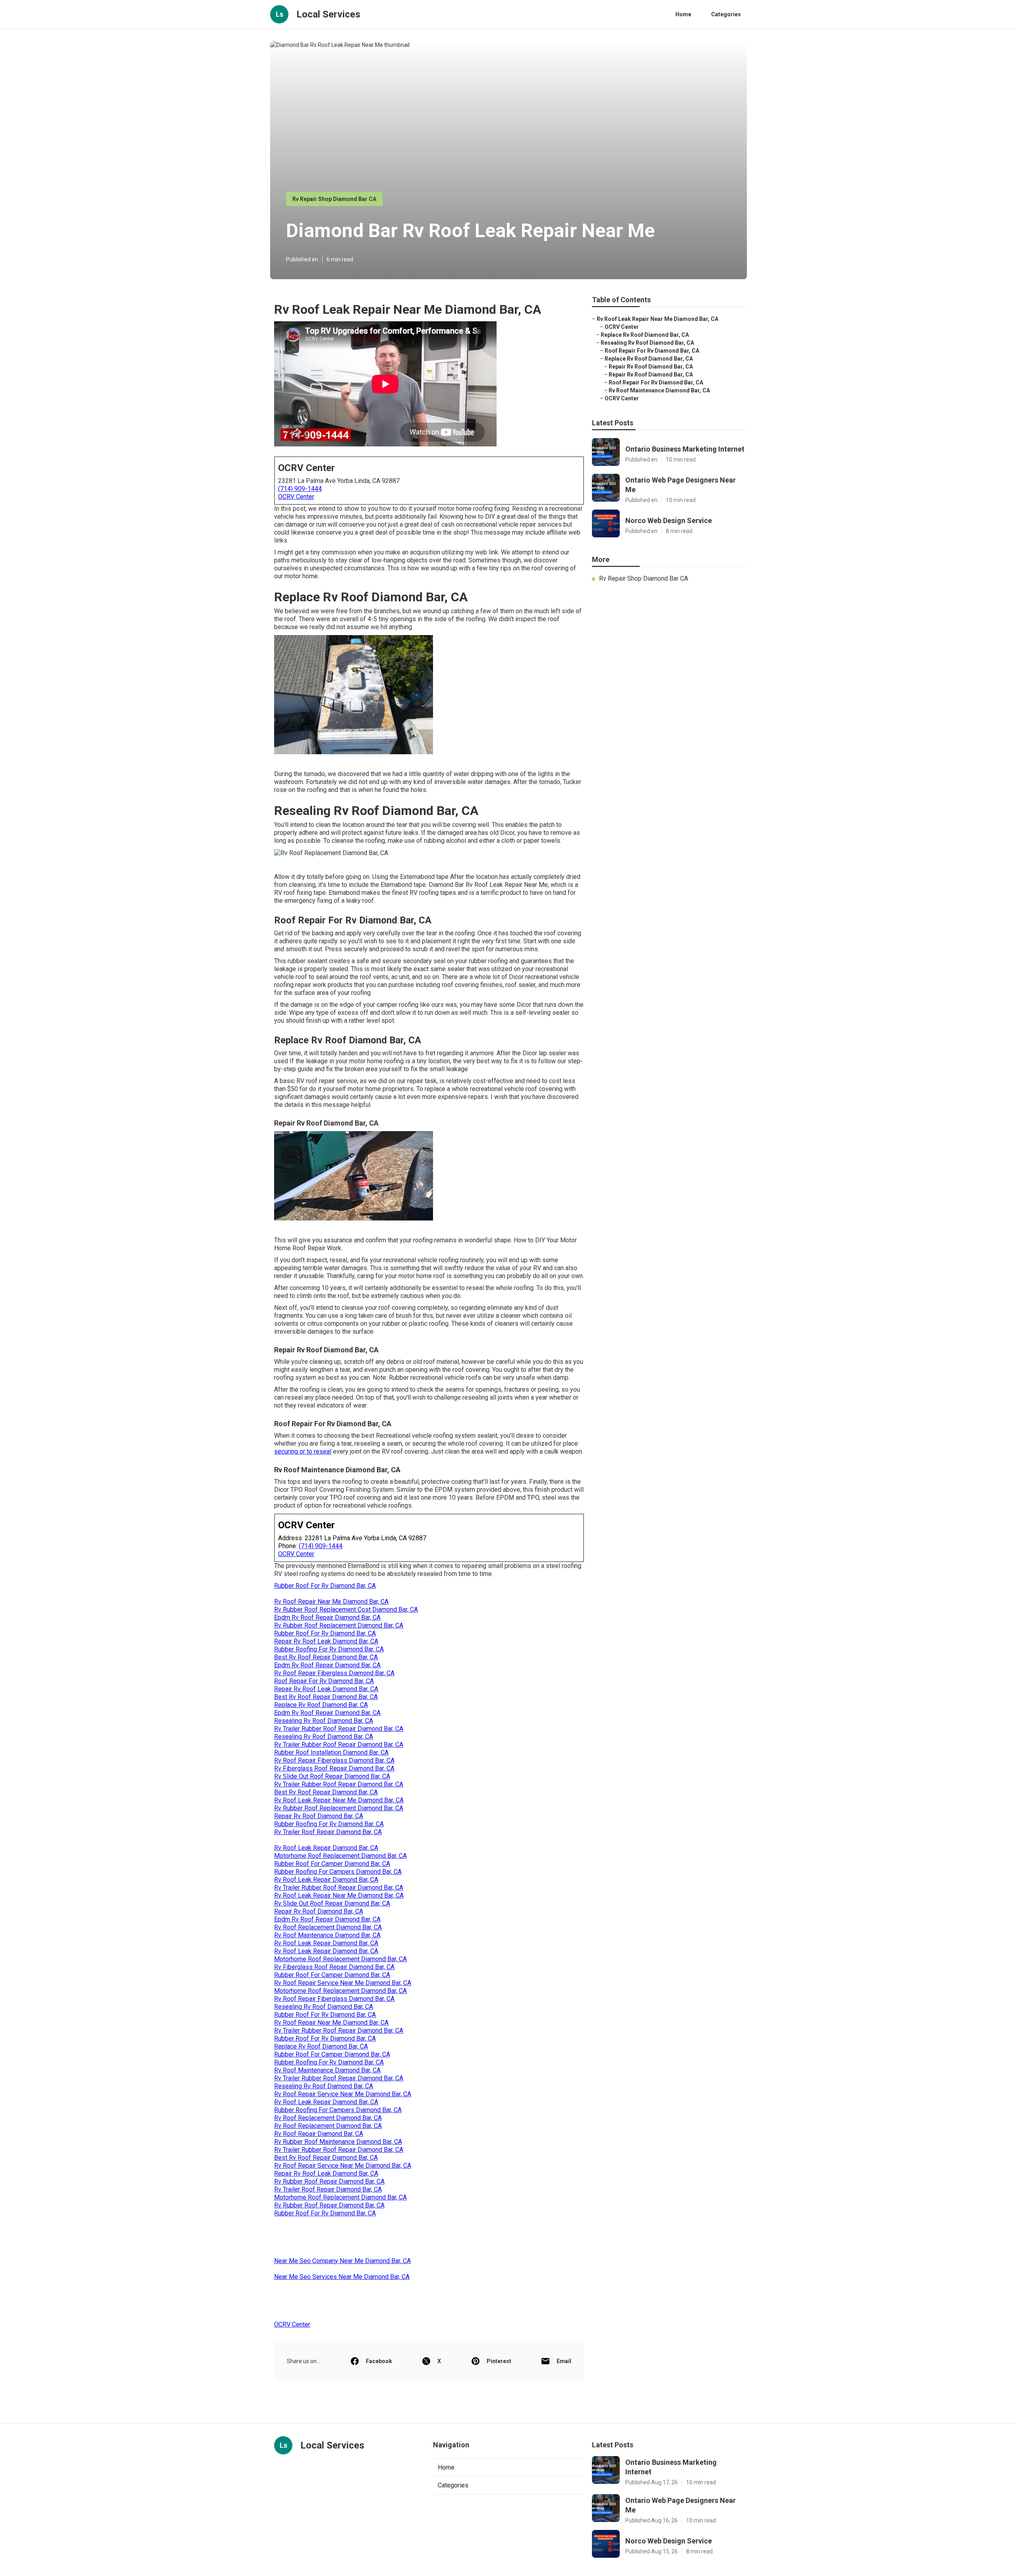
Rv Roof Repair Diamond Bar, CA (319, 2134)
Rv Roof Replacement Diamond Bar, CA (328, 1927)
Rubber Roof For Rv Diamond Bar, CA (325, 1586)
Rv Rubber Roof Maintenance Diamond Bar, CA (338, 2142)
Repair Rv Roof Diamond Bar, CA (319, 1816)
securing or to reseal (303, 1451)
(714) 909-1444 (300, 489)
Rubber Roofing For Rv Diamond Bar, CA (329, 1649)
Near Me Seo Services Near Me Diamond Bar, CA (342, 2277)
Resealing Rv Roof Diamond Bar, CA (324, 1721)
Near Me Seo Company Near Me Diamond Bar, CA (342, 2261)
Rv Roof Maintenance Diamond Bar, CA (327, 1935)
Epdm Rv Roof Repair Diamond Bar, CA (327, 1617)
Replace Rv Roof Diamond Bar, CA (321, 1705)
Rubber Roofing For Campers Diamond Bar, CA (338, 1872)
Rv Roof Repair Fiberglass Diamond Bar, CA (334, 1673)
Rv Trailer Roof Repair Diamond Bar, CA (328, 1832)
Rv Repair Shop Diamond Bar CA (334, 199)
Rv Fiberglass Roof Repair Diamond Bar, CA (334, 1768)
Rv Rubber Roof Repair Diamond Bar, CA (329, 2181)
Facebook (379, 2361)
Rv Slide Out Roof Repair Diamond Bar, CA (332, 1776)
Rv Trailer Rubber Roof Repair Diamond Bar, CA (339, 1729)
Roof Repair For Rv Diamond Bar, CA (324, 1681)
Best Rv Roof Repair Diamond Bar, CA (326, 1657)
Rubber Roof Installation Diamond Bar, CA (331, 1752)
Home (683, 14)
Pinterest (499, 2361)
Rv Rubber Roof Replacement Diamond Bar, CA (339, 1625)
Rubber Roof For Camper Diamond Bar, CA (332, 1864)
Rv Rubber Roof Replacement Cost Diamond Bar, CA (346, 1610)
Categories (726, 14)
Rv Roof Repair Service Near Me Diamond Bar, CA (343, 1983)
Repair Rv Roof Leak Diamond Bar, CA (326, 1641)
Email (564, 2361)
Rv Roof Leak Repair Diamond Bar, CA (326, 1848)
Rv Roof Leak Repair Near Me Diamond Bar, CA (339, 1800)
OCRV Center (296, 497)
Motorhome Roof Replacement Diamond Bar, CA (340, 1856)
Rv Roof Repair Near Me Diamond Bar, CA (331, 1602)
